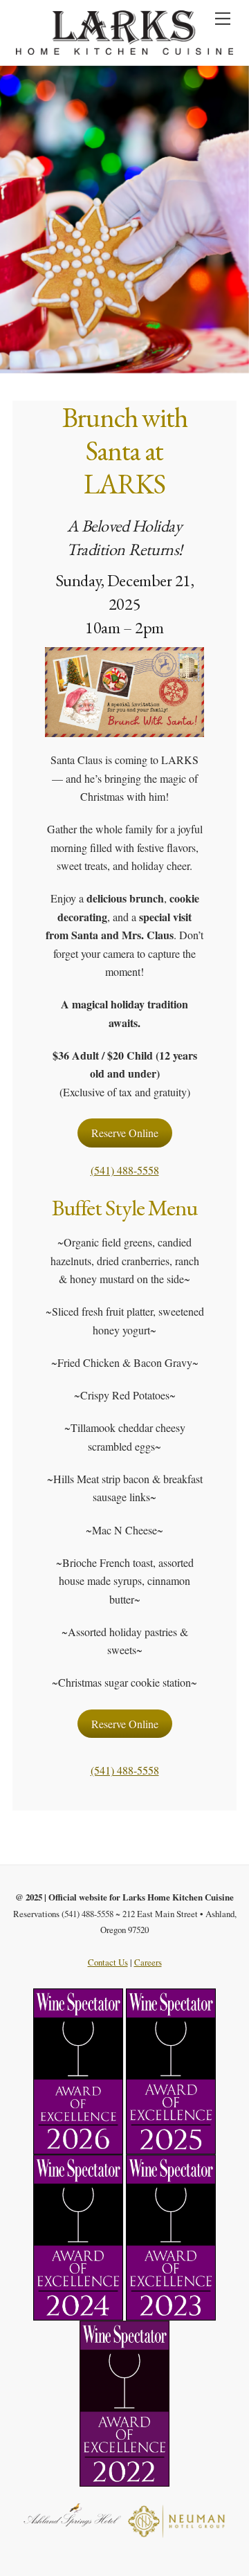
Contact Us (108, 1962)
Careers (148, 1962)
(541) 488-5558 (125, 1170)
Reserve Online (125, 1133)
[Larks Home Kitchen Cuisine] (125, 48)
